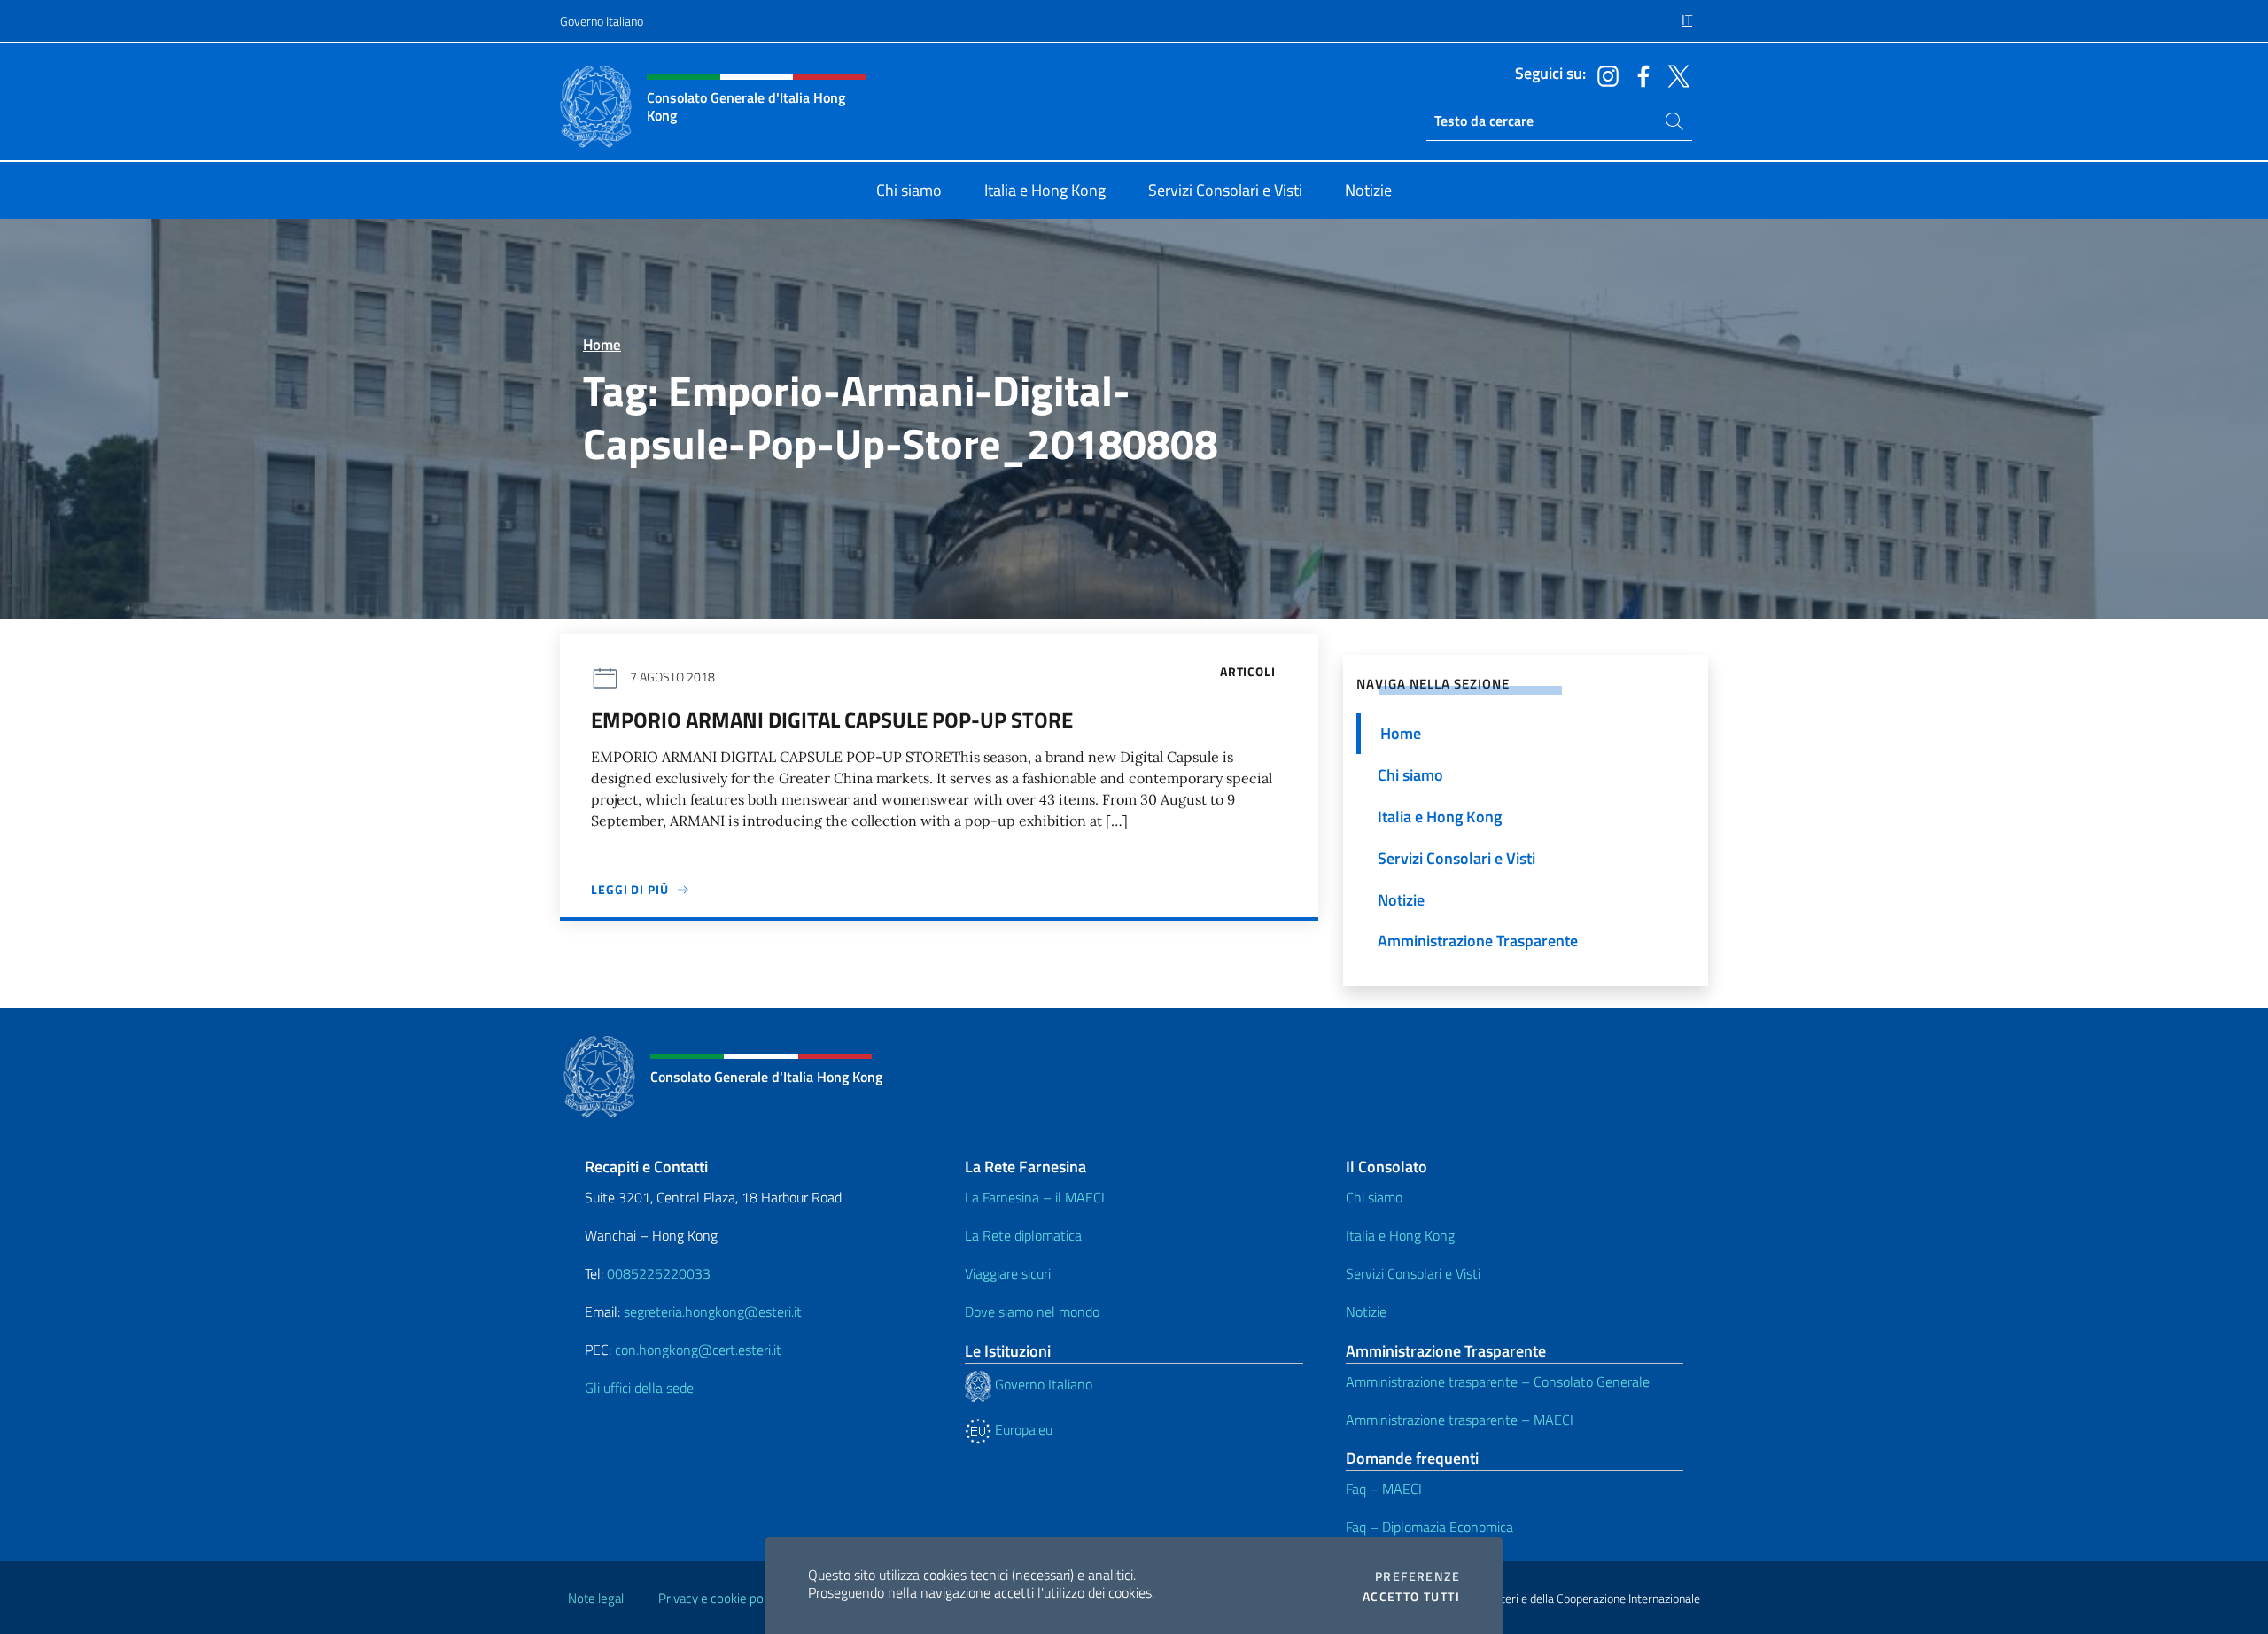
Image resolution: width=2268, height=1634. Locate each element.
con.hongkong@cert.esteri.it (698, 1350)
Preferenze (1417, 1576)
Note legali (597, 1598)
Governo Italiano (602, 21)
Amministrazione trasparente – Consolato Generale (1498, 1381)
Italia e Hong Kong (1400, 1235)
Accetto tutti (1411, 1597)
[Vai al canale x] (1674, 74)
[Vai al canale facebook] (1639, 74)
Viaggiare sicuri (1008, 1273)
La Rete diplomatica (1023, 1235)
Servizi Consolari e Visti (1413, 1273)
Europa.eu (1022, 1429)
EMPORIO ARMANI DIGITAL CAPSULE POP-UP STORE (832, 720)
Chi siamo (1374, 1197)
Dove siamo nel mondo (1032, 1311)
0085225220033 (659, 1273)
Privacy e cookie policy (720, 1598)
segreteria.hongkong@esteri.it (713, 1311)
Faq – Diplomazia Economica (1429, 1527)
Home (602, 344)
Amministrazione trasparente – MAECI (1460, 1420)
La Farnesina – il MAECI (1035, 1197)
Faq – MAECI (1384, 1489)
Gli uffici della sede (639, 1388)
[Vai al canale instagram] (1604, 74)
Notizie (1366, 1311)
